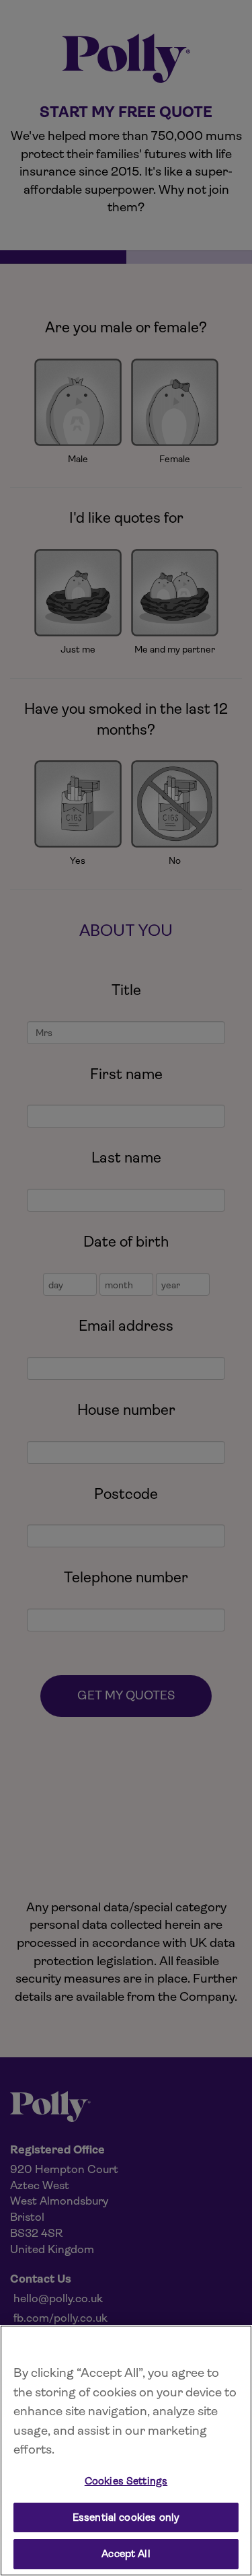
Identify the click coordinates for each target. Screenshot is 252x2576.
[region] (126, 2451)
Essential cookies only (126, 2517)
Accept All (126, 2554)
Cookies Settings (126, 2481)
